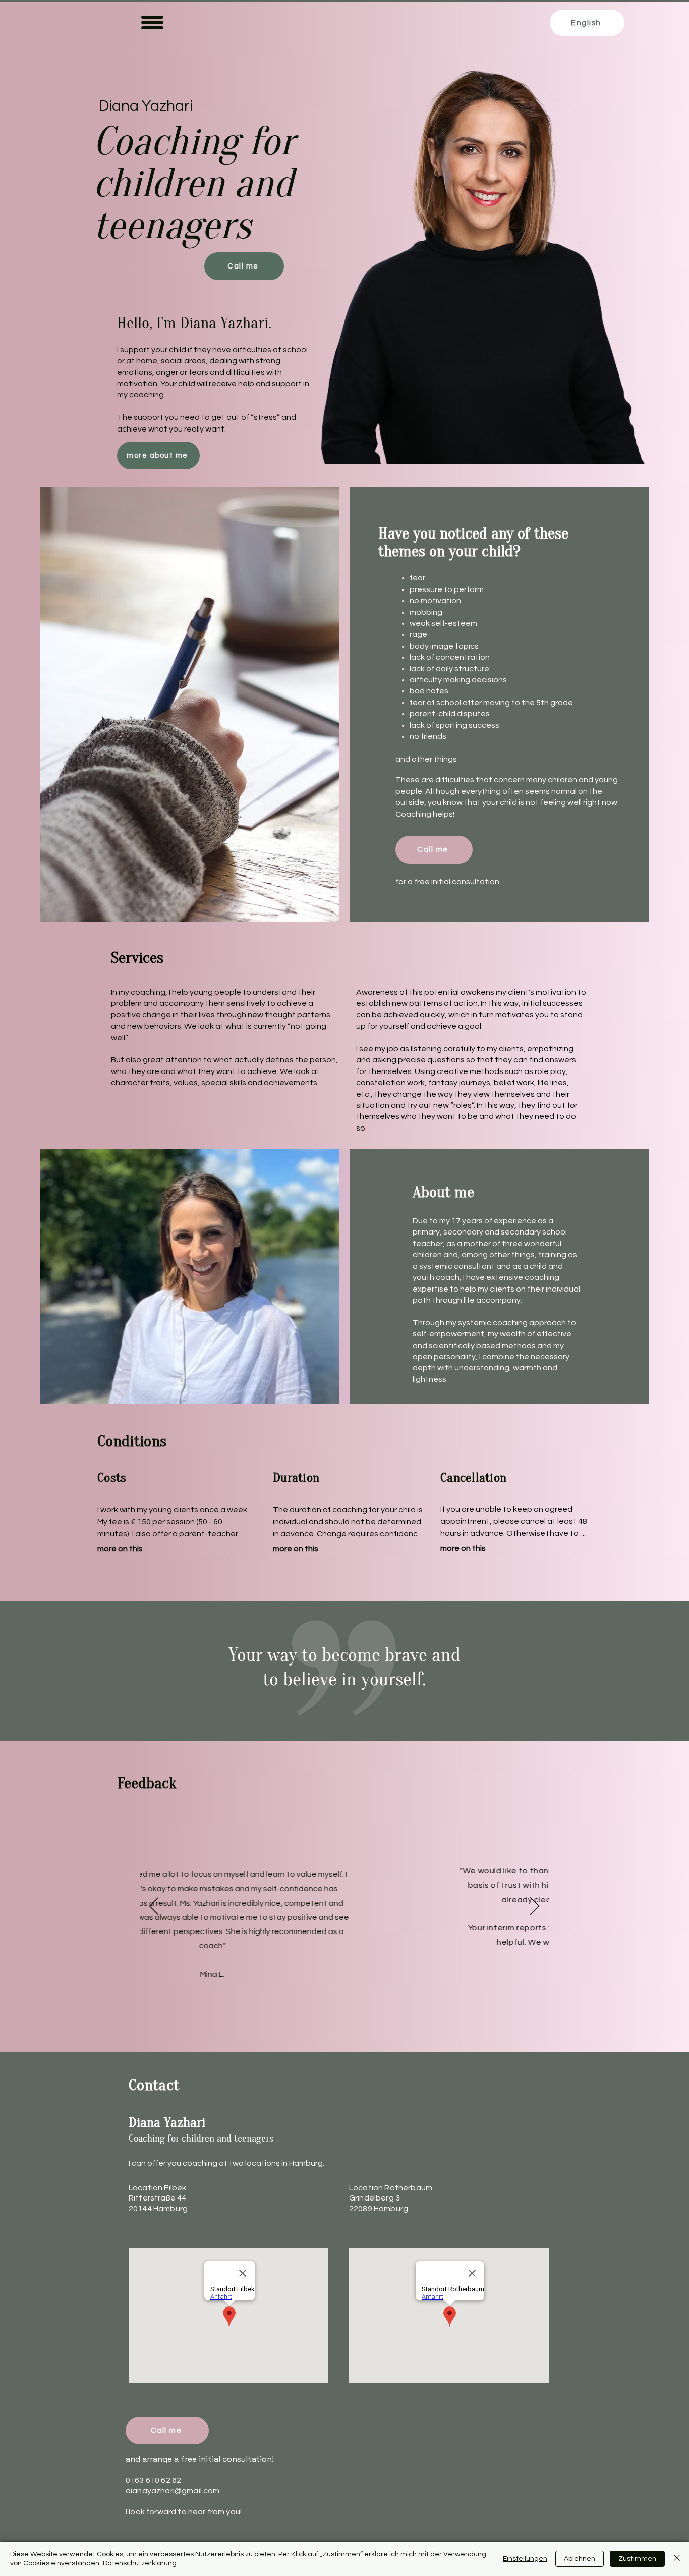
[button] (152, 22)
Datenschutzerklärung (140, 2563)
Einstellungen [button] (525, 2559)
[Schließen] (677, 2559)
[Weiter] (535, 1907)
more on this (120, 1549)
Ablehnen (580, 2559)
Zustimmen (637, 2559)
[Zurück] (154, 1907)
